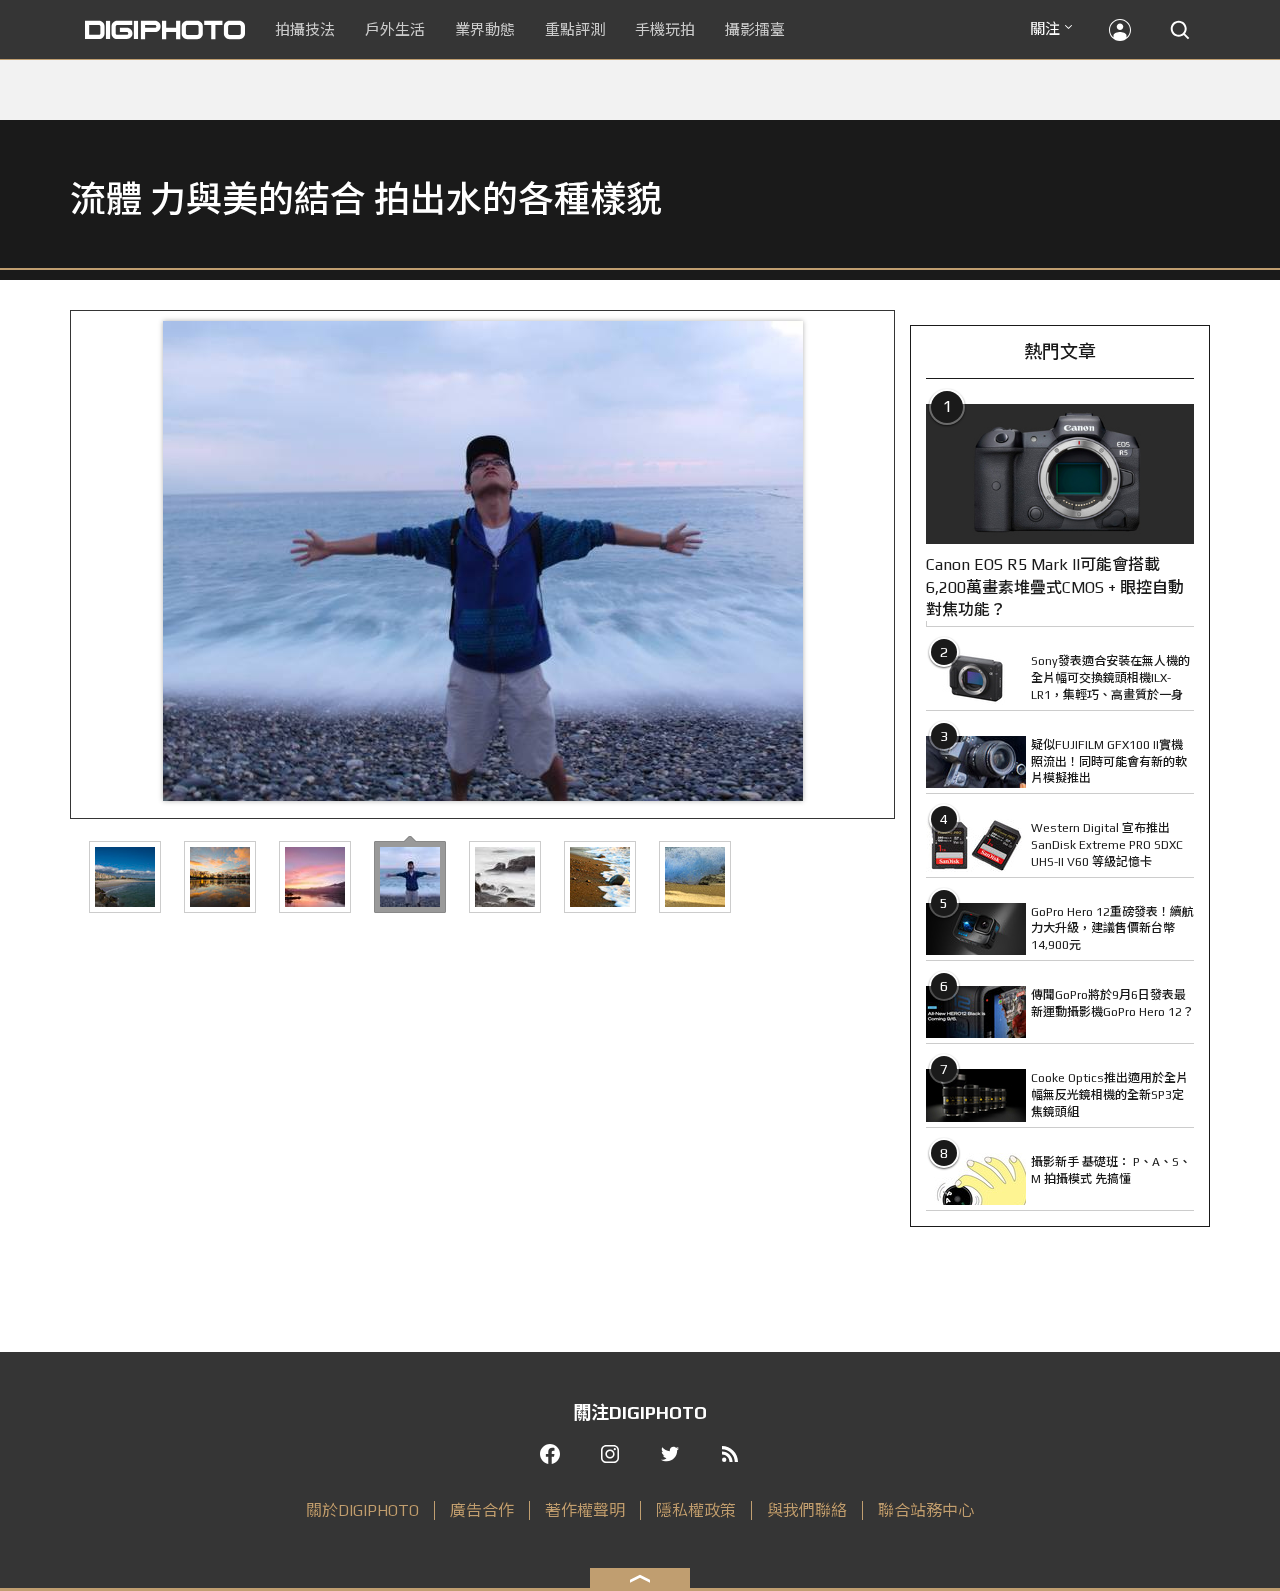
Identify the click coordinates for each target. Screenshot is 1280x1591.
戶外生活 (395, 29)
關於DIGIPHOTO (362, 1510)
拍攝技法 (305, 29)
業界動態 (485, 29)
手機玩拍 (665, 29)
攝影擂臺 (755, 29)
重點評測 (575, 29)
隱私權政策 (696, 1510)
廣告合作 (482, 1510)
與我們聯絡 (807, 1510)
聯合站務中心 (926, 1510)
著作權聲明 (585, 1510)
